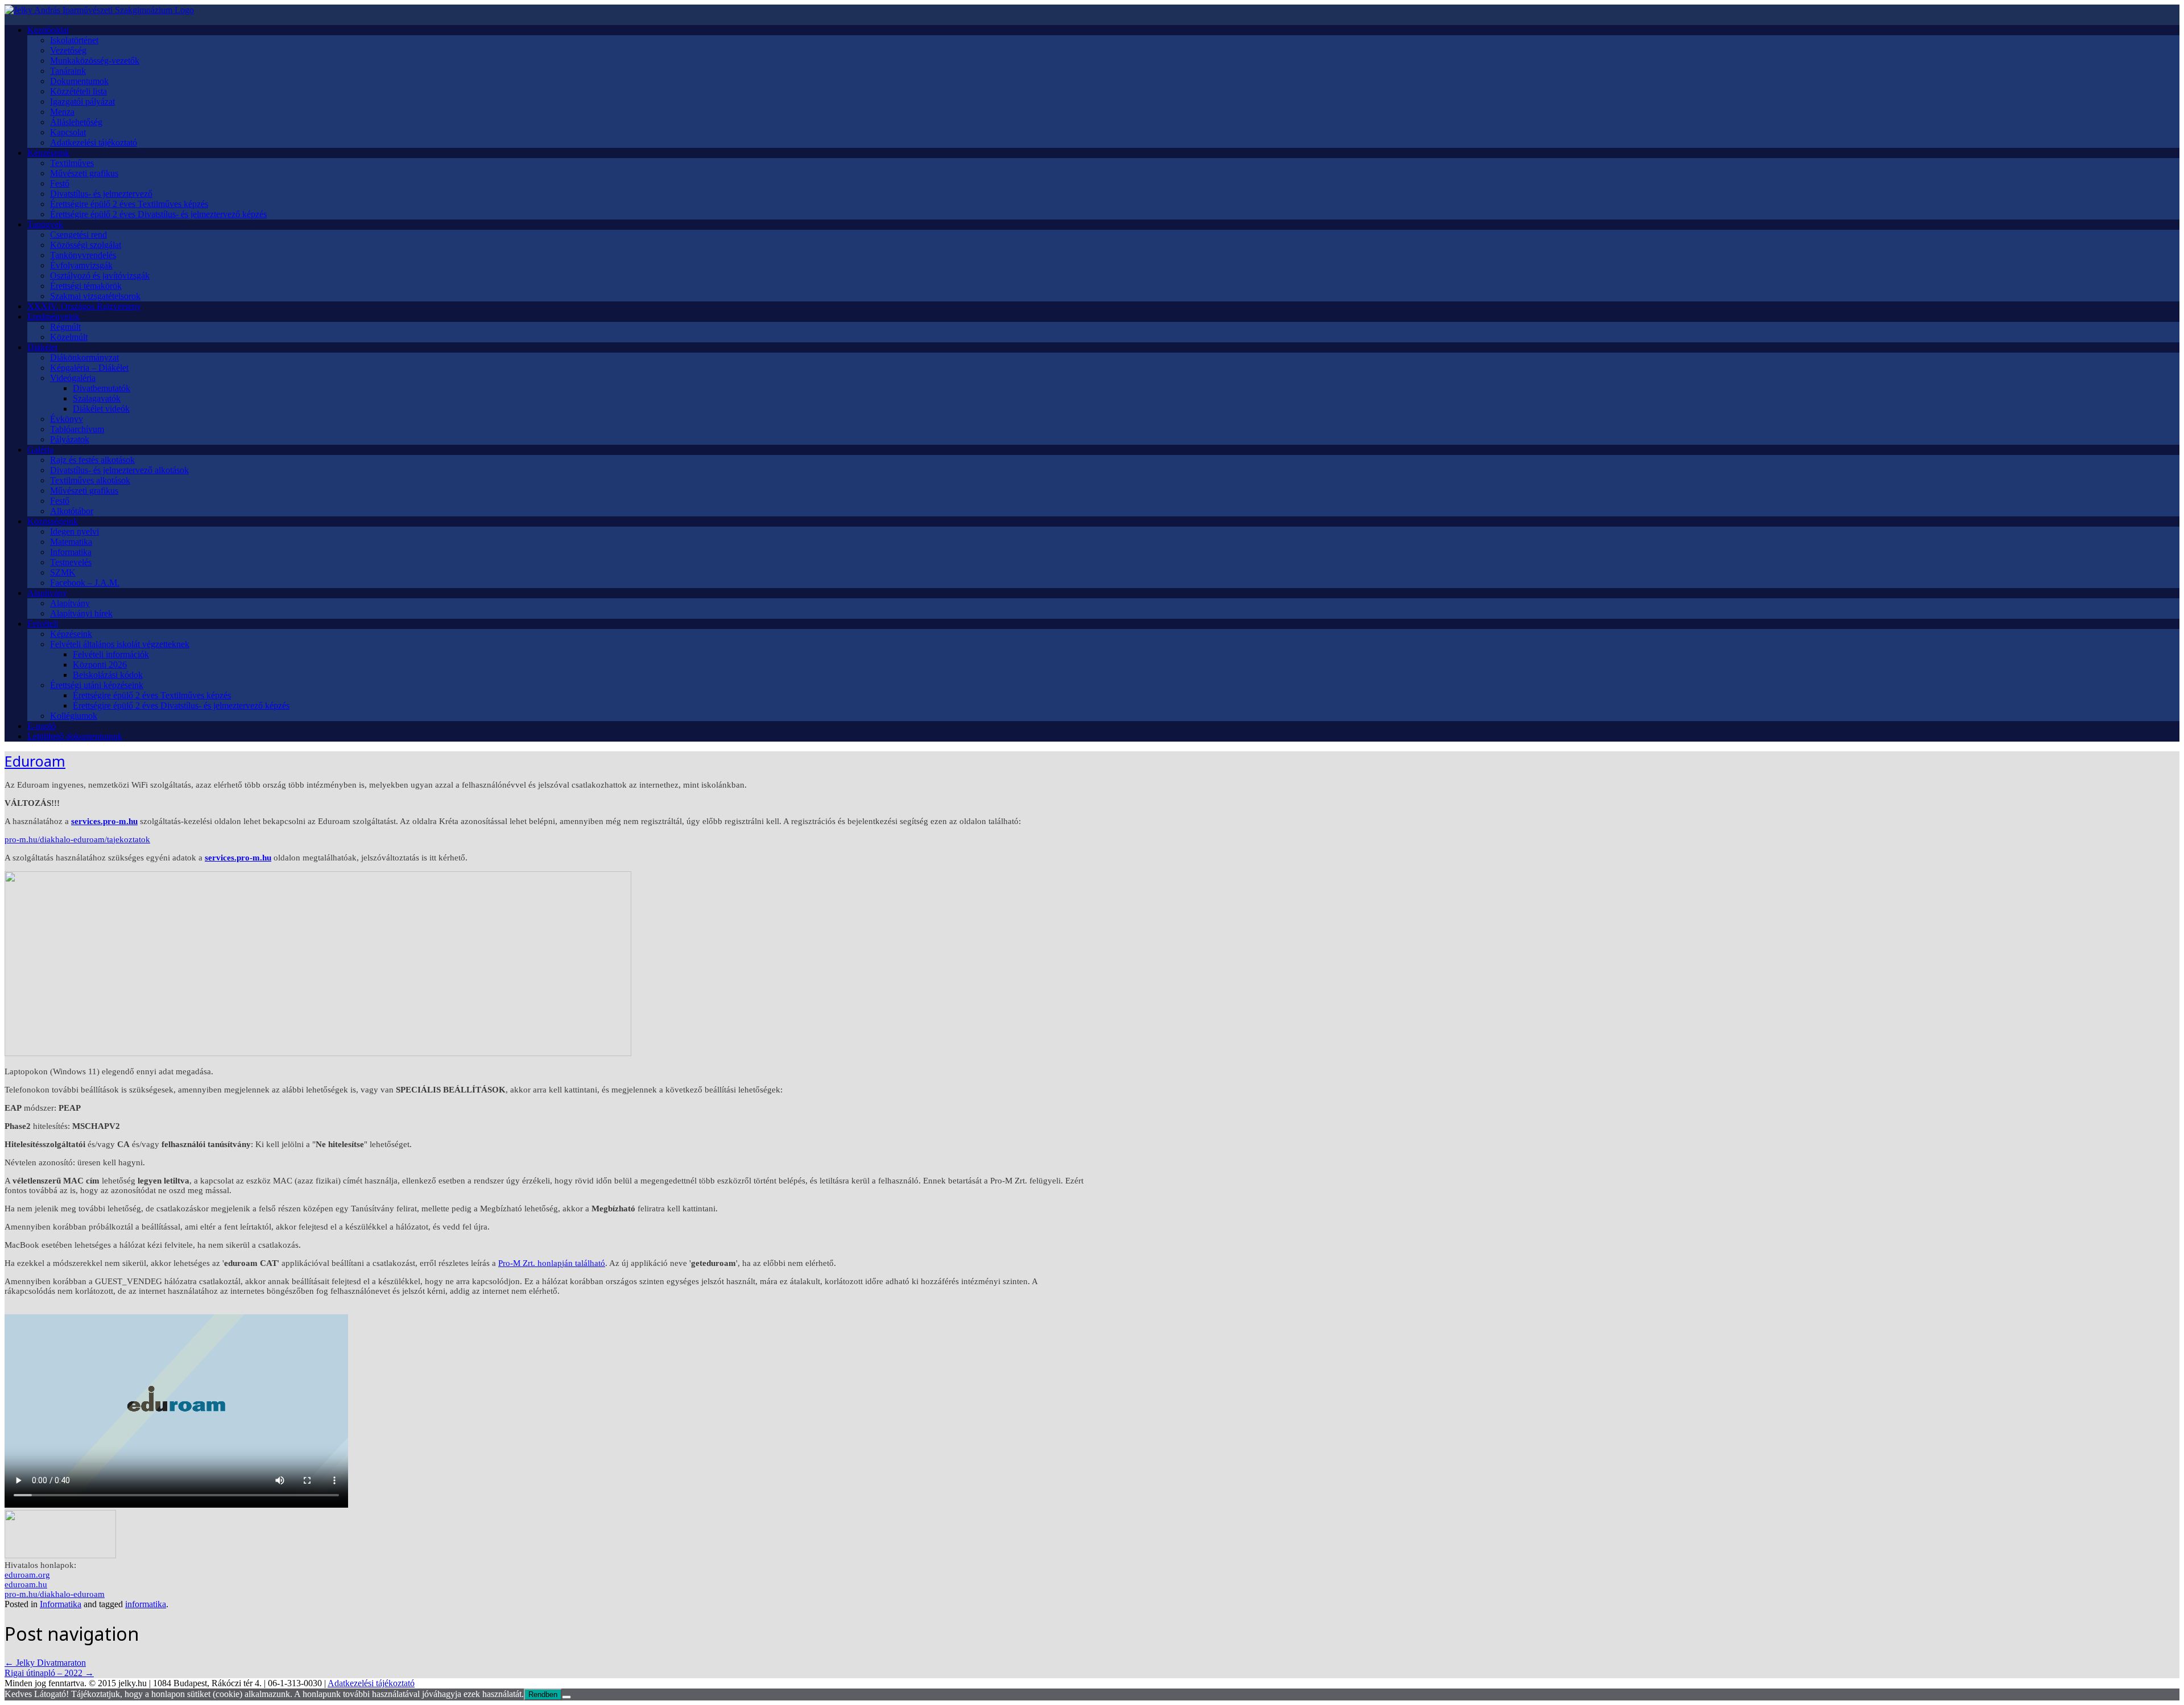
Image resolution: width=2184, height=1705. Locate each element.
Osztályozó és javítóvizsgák (100, 276)
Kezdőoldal (48, 30)
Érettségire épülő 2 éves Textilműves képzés (129, 204)
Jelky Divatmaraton (45, 1663)
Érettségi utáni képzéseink (97, 685)
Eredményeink (53, 316)
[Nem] (566, 1697)
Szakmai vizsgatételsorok (95, 296)
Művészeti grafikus (84, 173)
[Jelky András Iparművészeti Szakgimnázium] (99, 10)
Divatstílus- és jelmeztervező (101, 194)
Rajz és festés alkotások (92, 460)
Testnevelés (71, 562)
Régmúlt (65, 327)
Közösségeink (53, 521)
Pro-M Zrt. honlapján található (552, 1263)
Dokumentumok (79, 81)
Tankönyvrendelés (83, 255)
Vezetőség (68, 50)
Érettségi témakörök (86, 286)
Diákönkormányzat (84, 357)
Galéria (40, 450)
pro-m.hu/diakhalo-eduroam (55, 1594)
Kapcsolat (68, 132)
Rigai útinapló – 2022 (49, 1673)
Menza (62, 112)
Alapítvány (47, 593)
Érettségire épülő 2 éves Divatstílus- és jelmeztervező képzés (158, 214)
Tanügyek (45, 224)
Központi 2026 (100, 665)
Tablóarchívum (77, 429)
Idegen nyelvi (75, 531)
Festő (60, 183)
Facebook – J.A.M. (85, 583)
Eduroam (35, 761)
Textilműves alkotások (90, 480)
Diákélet (42, 347)
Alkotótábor (72, 511)
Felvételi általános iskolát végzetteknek (120, 644)
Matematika (71, 542)
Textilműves (72, 163)
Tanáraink (68, 71)
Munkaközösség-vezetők (95, 61)
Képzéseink (48, 153)
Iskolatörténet (74, 40)
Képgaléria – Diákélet (89, 368)
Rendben (543, 1694)
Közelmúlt (69, 337)
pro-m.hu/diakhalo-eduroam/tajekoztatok (77, 839)
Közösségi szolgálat (86, 245)
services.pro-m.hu (104, 821)
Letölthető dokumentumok (75, 736)
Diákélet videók (101, 409)
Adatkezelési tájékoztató (94, 142)
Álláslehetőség (76, 122)
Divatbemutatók (102, 388)
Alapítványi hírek (81, 613)
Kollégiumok (74, 716)
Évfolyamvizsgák (81, 265)
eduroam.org (27, 1575)
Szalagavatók (97, 398)
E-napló (42, 726)
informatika (146, 1604)
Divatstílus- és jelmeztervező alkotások (119, 470)
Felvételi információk (111, 654)
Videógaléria (73, 378)
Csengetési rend (78, 235)
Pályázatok (70, 439)
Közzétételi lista (78, 91)
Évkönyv (67, 419)
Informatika (71, 552)
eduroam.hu (26, 1584)
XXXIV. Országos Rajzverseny (84, 306)
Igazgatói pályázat (82, 102)
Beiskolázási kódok (108, 675)
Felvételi (43, 624)
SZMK (63, 572)
